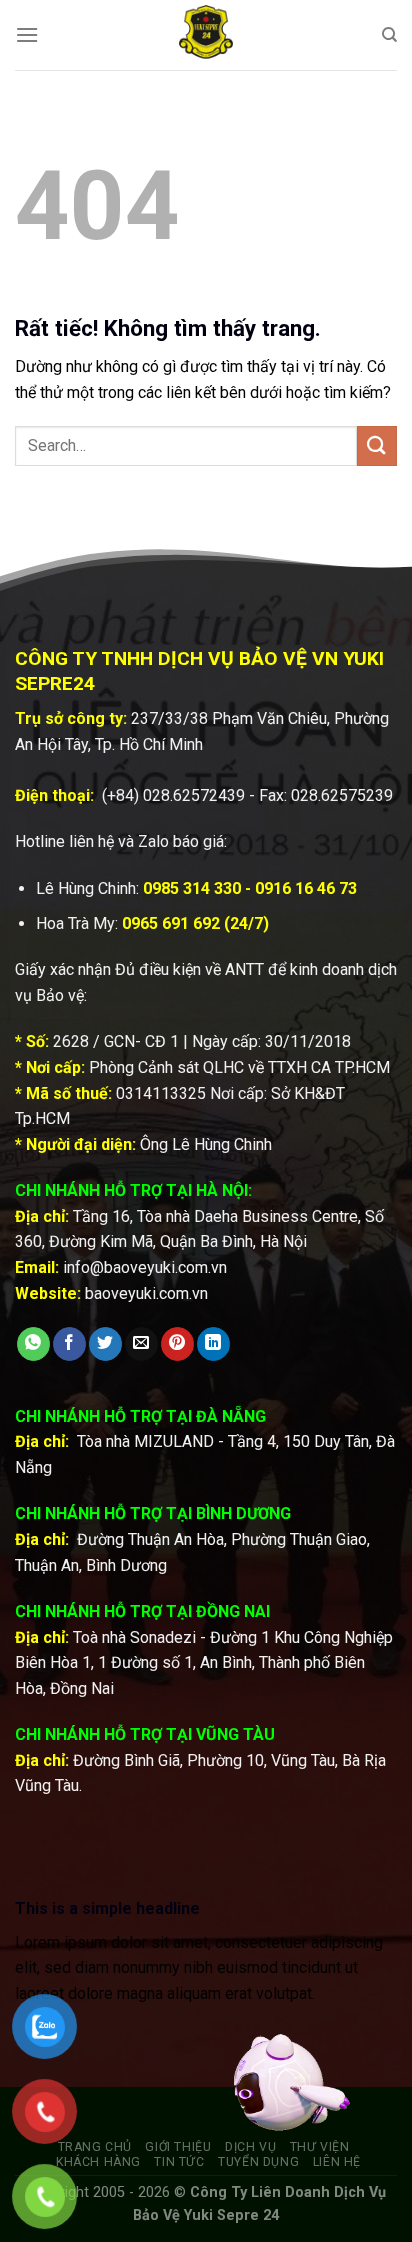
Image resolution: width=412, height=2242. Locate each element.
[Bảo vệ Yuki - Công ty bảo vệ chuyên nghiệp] (206, 35)
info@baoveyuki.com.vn (145, 1267)
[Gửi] (377, 445)
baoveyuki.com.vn (146, 1293)
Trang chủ (95, 2147)
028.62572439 (194, 795)
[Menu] (27, 34)
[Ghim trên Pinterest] (177, 1344)
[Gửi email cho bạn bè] (141, 1344)
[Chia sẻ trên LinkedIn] (213, 1344)
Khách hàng (98, 2162)
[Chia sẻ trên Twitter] (105, 1344)
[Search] (389, 35)
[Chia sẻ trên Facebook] (69, 1344)
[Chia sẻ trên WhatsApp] (33, 1344)
